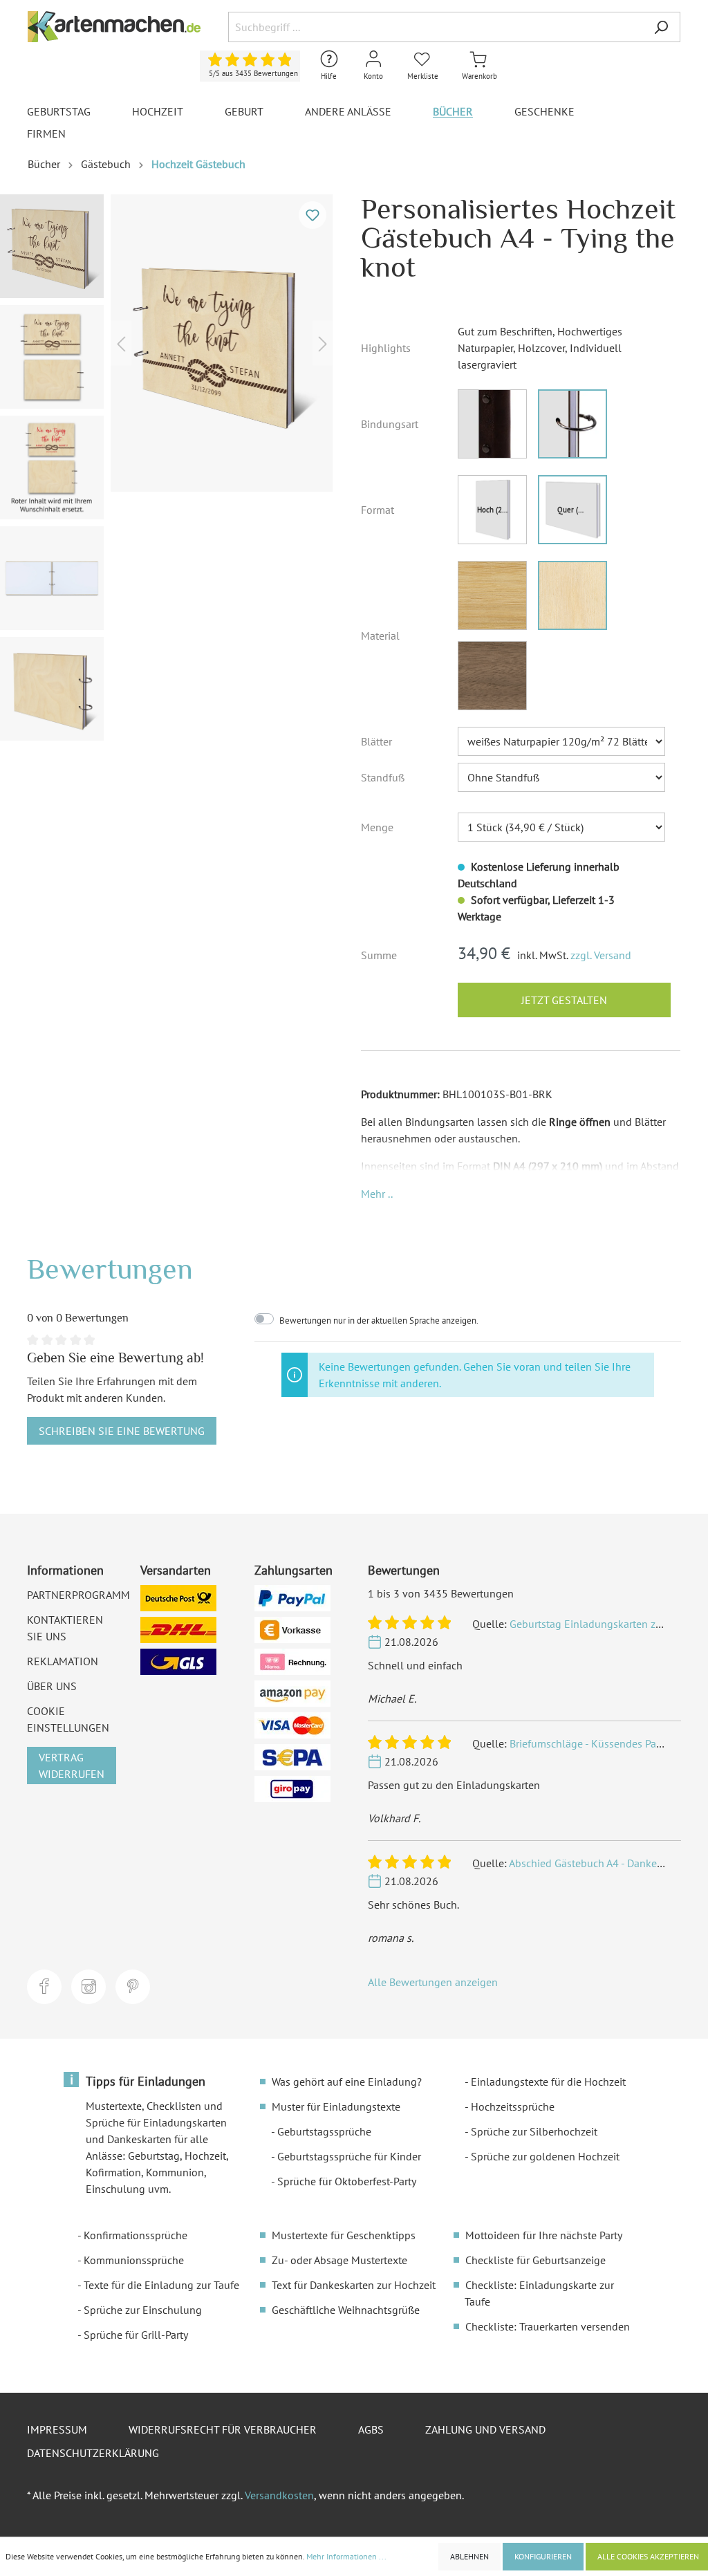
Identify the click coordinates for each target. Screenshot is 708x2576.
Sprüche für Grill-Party (136, 2335)
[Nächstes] (323, 343)
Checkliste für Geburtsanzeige (535, 2260)
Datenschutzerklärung (93, 2453)
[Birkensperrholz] (572, 595)
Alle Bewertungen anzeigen (433, 1982)
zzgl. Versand (601, 955)
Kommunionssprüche (134, 2260)
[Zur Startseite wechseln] (114, 27)
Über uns (52, 1686)
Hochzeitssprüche (513, 2106)
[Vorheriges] (121, 343)
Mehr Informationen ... (346, 2556)
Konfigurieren (543, 2556)
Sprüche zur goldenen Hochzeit (545, 2156)
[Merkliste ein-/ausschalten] (313, 215)
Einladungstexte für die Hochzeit (548, 2082)
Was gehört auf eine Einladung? (347, 2082)
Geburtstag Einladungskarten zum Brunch (608, 1624)
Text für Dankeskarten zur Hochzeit (354, 2285)
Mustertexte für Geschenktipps (344, 2235)
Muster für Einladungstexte (336, 2106)
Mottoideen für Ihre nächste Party (544, 2235)
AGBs (371, 2429)
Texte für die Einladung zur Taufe (161, 2285)
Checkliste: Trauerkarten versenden (548, 2326)
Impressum (57, 2429)
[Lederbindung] (492, 424)
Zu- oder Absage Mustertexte (339, 2260)
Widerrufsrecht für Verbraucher (223, 2429)
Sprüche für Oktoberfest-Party (347, 2181)
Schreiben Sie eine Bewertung (122, 1431)
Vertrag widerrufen (72, 1766)
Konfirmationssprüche (136, 2235)
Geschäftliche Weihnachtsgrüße (346, 2310)
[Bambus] (492, 595)
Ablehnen (469, 2556)
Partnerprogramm (78, 1595)
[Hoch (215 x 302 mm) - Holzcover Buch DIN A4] (492, 510)
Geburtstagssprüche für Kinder (349, 2156)
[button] (377, 1194)
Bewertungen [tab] (110, 1269)
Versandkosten (279, 2495)
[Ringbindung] (572, 424)
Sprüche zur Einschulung (143, 2310)
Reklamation (63, 1661)
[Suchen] (661, 27)
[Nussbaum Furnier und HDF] (492, 676)
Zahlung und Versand (485, 2429)
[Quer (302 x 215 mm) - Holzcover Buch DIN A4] (572, 510)
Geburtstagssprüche (324, 2131)
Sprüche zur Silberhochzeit (534, 2131)
